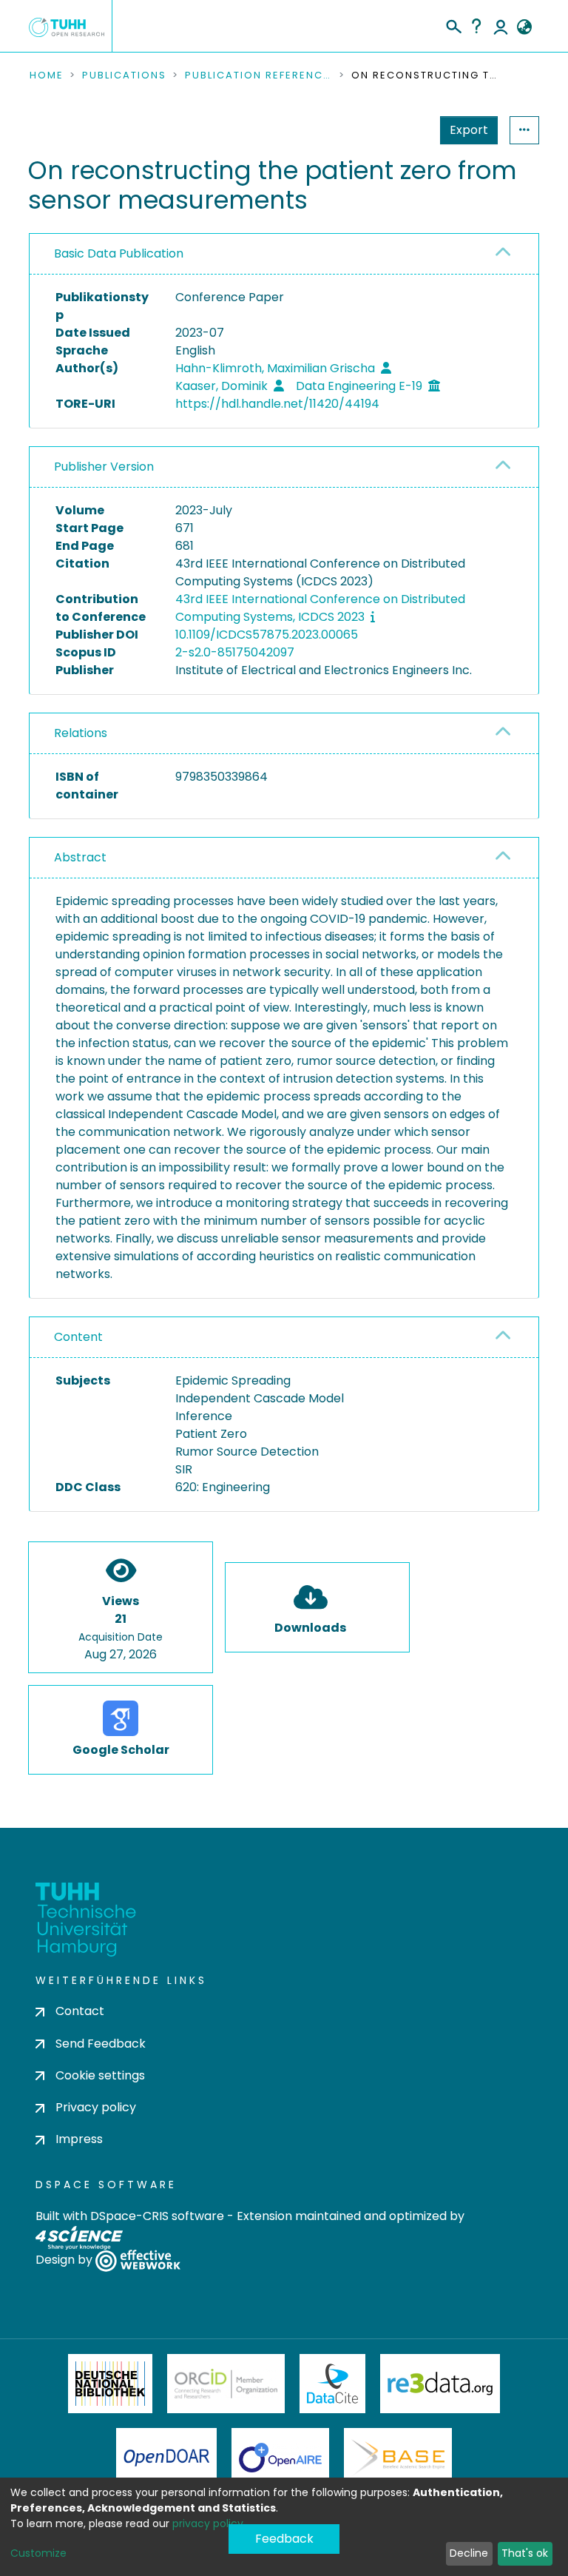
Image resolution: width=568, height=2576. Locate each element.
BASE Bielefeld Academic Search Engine (398, 2458)
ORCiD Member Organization (226, 2384)
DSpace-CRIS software (157, 2216)
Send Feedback (101, 2044)
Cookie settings (100, 2075)
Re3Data (440, 2384)
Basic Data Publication (119, 253)
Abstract (80, 857)
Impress (79, 2139)
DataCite (332, 2384)
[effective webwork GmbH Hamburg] (138, 2260)
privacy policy (208, 2523)
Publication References (259, 75)
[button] (524, 27)
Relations (81, 733)
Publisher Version (104, 467)
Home (47, 75)
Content (78, 1337)
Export (469, 130)
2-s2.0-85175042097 (235, 652)
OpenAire (280, 2458)
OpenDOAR (166, 2458)
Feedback (284, 2539)
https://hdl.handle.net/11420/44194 (277, 404)
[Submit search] (453, 24)
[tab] (284, 254)
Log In (501, 26)
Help (476, 26)
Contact (80, 2011)
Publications (124, 75)
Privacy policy (96, 2107)
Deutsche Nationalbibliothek (110, 2384)
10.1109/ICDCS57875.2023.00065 (267, 635)
